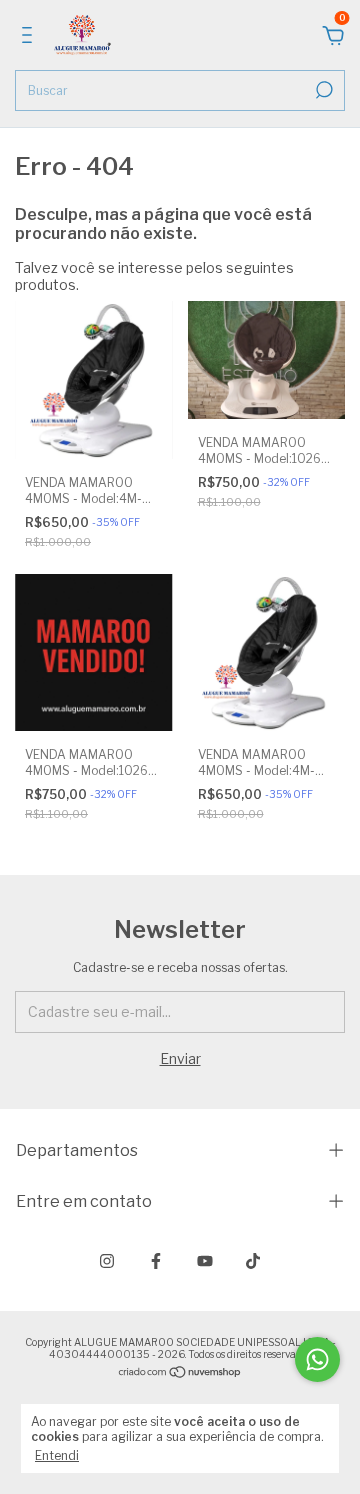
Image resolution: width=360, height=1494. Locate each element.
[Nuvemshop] (180, 1373)
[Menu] (30, 37)
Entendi (57, 1455)
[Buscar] (322, 90)
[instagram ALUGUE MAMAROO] (107, 1261)
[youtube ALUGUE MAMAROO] (205, 1261)
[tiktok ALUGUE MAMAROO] (253, 1261)
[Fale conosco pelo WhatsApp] (317, 1359)
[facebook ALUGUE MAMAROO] (156, 1261)
